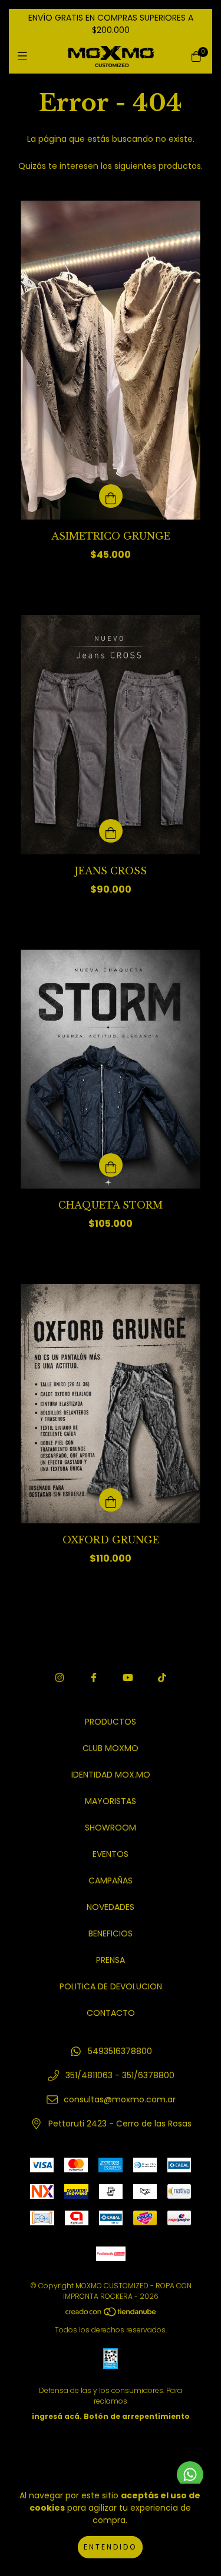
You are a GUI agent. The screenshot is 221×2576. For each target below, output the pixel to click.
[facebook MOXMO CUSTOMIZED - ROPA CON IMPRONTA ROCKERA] (94, 1678)
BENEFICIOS (111, 1933)
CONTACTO (111, 2013)
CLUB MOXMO (111, 1748)
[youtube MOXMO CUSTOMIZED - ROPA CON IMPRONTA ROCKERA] (128, 1678)
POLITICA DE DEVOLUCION (111, 1986)
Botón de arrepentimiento (137, 2416)
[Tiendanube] (111, 2314)
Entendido (110, 2547)
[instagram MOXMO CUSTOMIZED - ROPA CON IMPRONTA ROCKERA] (60, 1678)
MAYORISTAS (111, 1801)
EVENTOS (111, 1854)
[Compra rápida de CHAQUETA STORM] (111, 1165)
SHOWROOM (111, 1828)
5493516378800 (120, 2051)
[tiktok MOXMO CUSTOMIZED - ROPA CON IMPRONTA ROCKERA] (162, 1678)
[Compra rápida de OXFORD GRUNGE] (111, 1500)
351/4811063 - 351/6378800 (120, 2075)
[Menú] (25, 56)
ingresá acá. (57, 2416)
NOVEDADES (111, 1907)
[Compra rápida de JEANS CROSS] (111, 831)
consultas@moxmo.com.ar (120, 2099)
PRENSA (111, 1960)
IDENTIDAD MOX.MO (111, 1775)
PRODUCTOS (111, 1722)
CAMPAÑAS (111, 1881)
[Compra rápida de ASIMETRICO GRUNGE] (111, 496)
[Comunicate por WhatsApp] (190, 2475)
